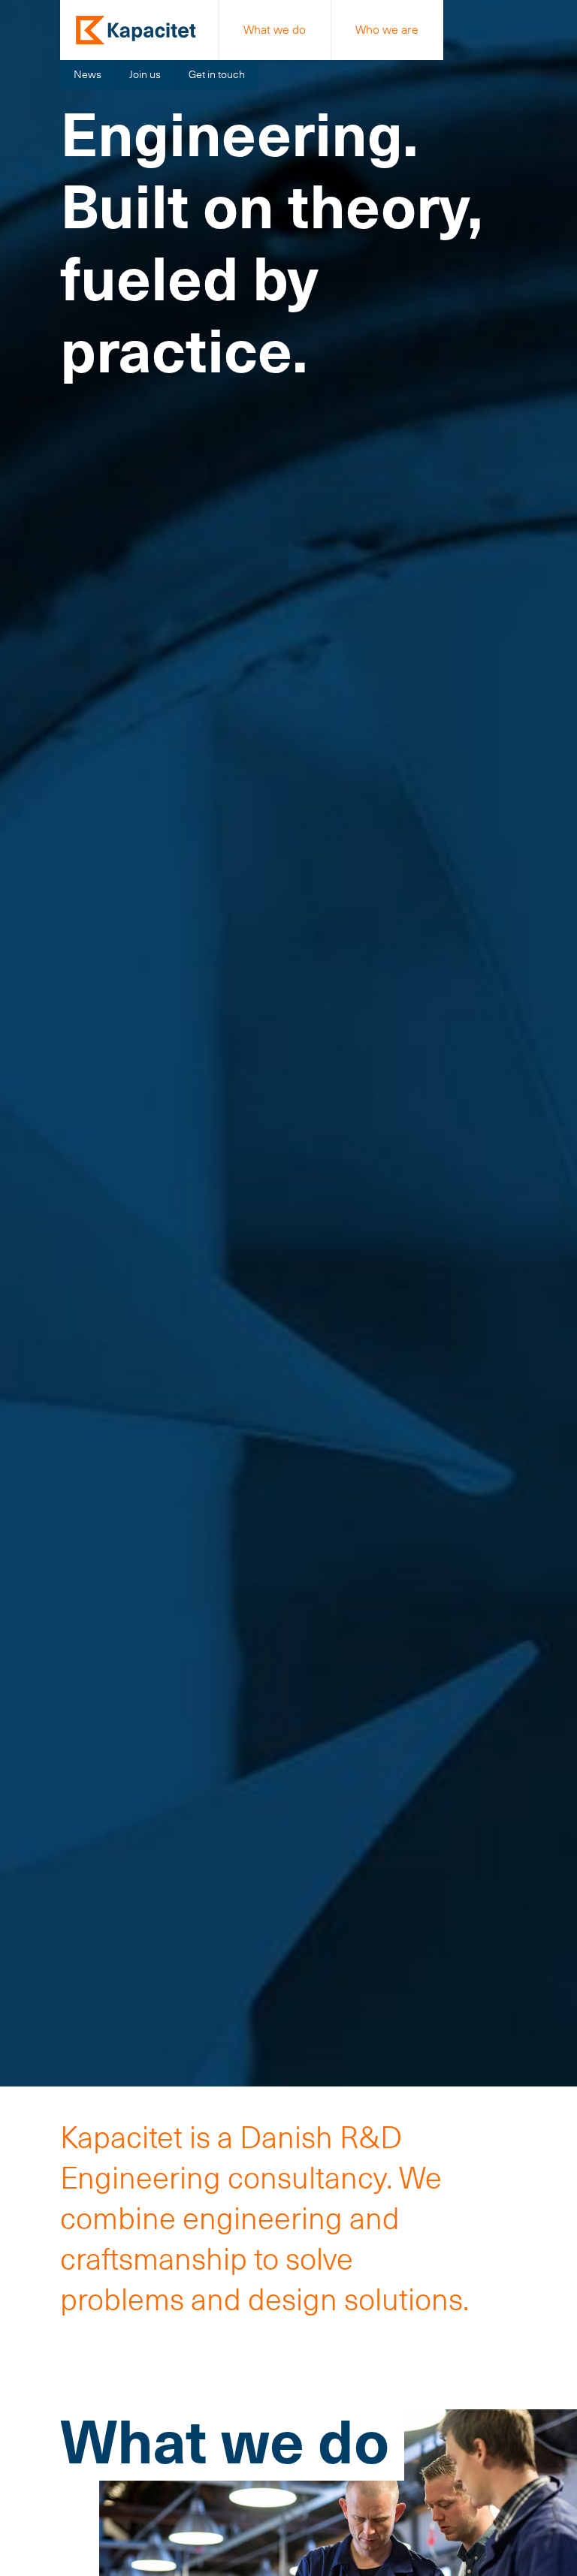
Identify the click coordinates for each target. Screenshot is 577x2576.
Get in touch (217, 74)
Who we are (387, 30)
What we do (275, 30)
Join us (145, 74)
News (88, 74)
